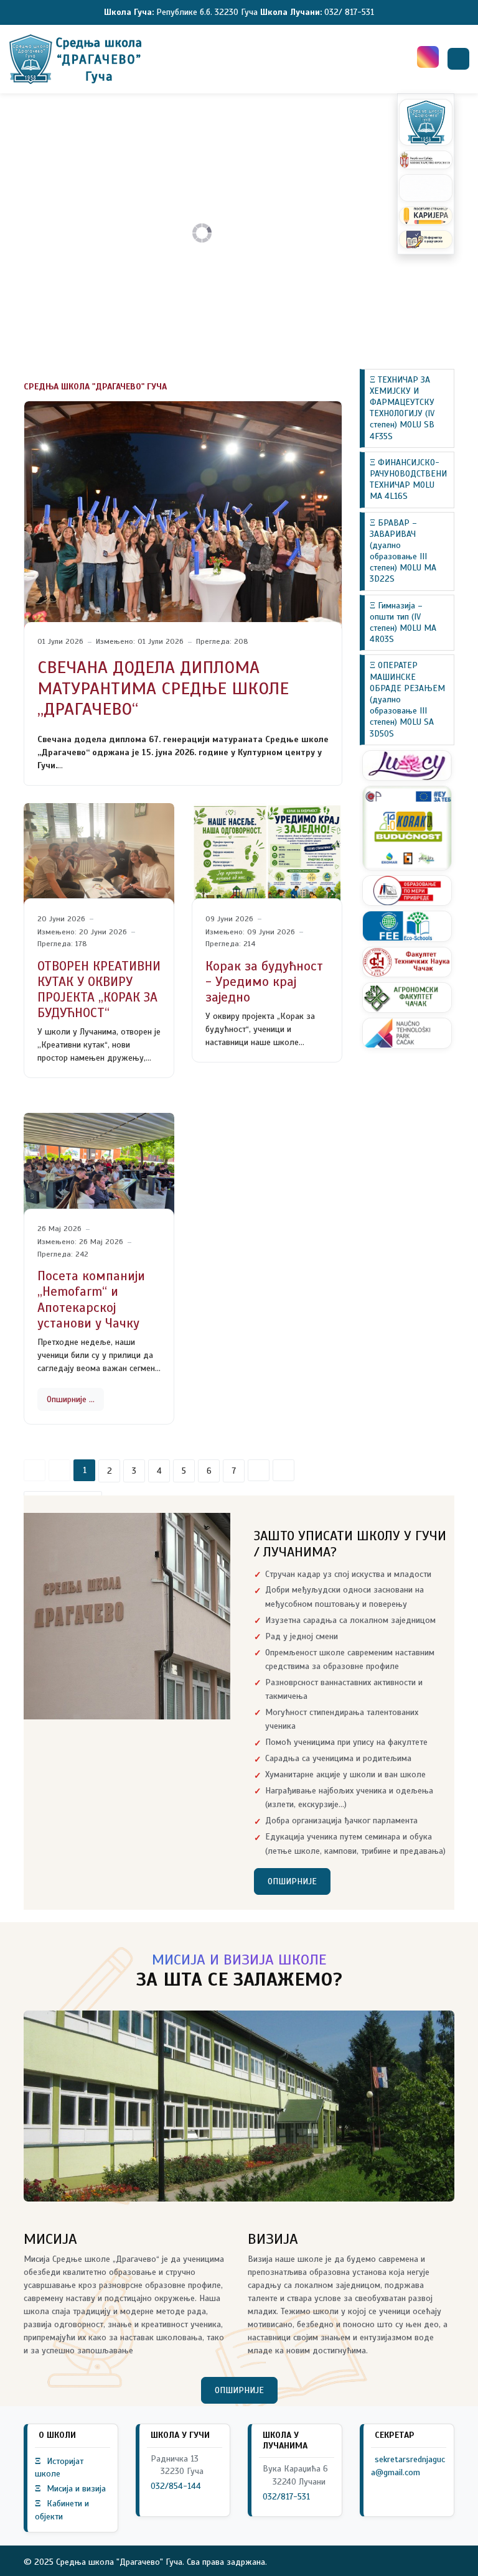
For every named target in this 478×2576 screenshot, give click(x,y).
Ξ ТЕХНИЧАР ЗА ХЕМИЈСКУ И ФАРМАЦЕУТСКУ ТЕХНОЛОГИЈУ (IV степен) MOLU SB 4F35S (402, 408)
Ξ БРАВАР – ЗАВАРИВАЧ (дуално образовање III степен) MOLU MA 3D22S (403, 551)
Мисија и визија (70, 2489)
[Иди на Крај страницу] (284, 1470)
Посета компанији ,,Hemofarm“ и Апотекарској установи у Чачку (91, 1300)
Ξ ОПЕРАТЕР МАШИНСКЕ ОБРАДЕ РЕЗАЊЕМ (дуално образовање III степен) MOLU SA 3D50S (407, 699)
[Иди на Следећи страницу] (259, 1470)
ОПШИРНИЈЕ (292, 1881)
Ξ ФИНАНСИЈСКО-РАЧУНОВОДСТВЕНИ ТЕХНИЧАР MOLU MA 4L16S (408, 480)
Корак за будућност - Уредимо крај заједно (264, 982)
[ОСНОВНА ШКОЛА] (77, 59)
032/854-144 (176, 2486)
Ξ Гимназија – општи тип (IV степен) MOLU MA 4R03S (403, 623)
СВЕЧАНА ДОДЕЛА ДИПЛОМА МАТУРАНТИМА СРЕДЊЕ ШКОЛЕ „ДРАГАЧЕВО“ (163, 688)
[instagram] (428, 57)
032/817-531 (286, 2497)
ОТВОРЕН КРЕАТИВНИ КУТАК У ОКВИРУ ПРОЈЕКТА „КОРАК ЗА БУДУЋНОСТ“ (99, 990)
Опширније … (71, 1399)
